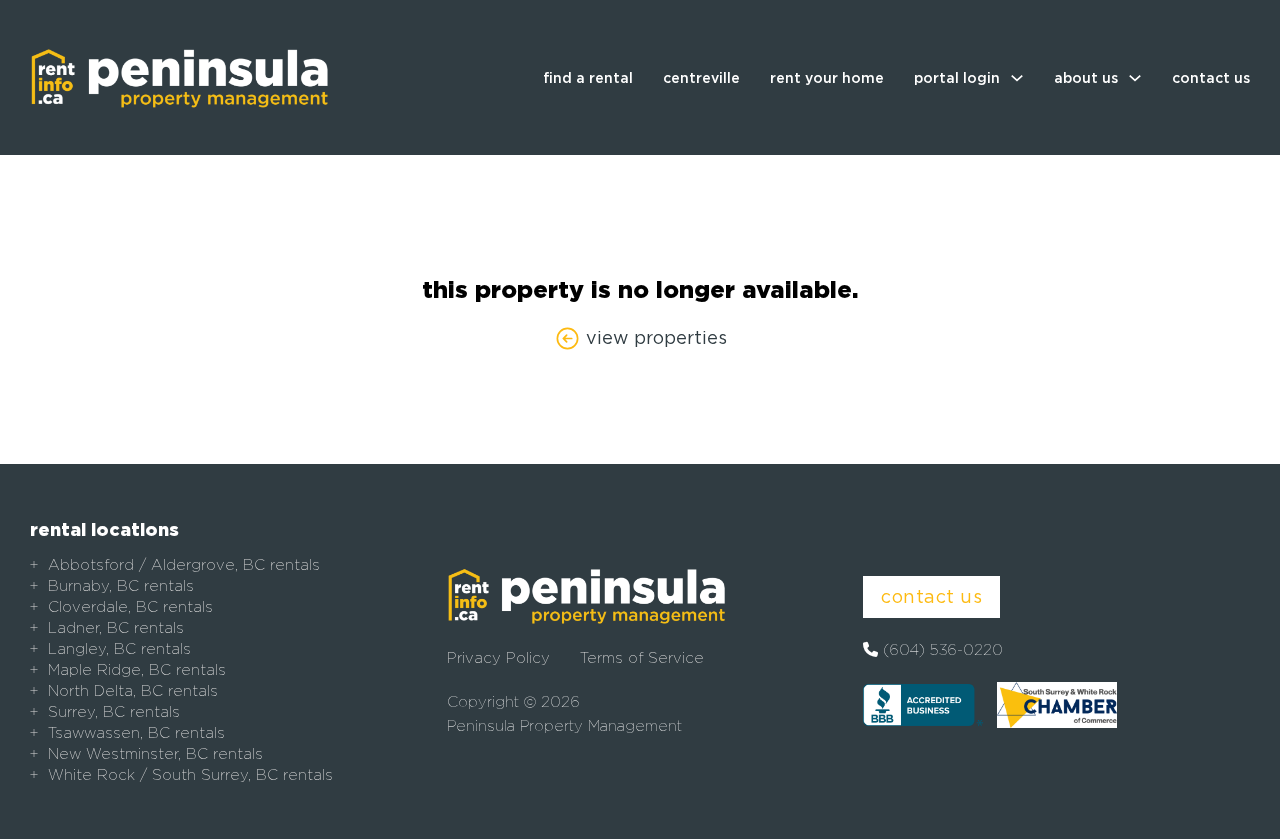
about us (1086, 78)
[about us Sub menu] (1135, 78)
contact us (1211, 78)
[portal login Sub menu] (1017, 78)
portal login (957, 78)
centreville (701, 78)
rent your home (827, 78)
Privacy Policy (498, 658)
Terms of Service (642, 658)
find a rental (588, 78)
